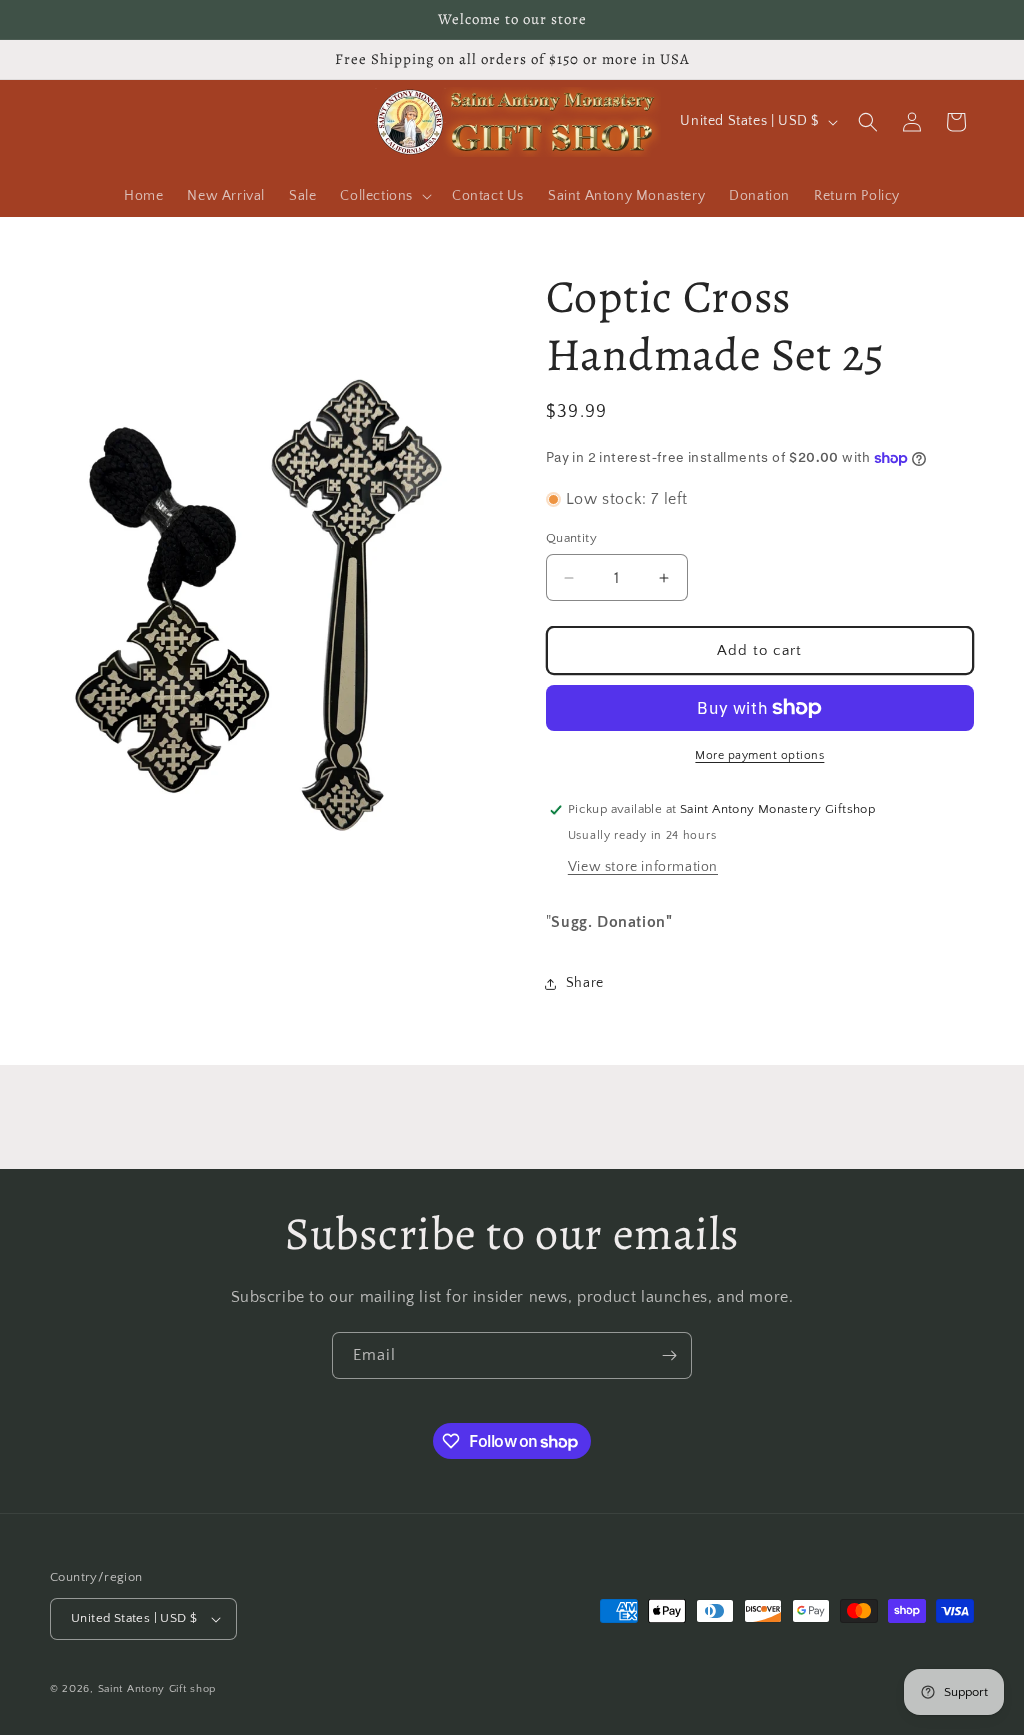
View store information (643, 867)
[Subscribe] (669, 1355)
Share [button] (585, 983)
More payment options (759, 755)
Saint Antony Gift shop (157, 1689)
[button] (384, 196)
